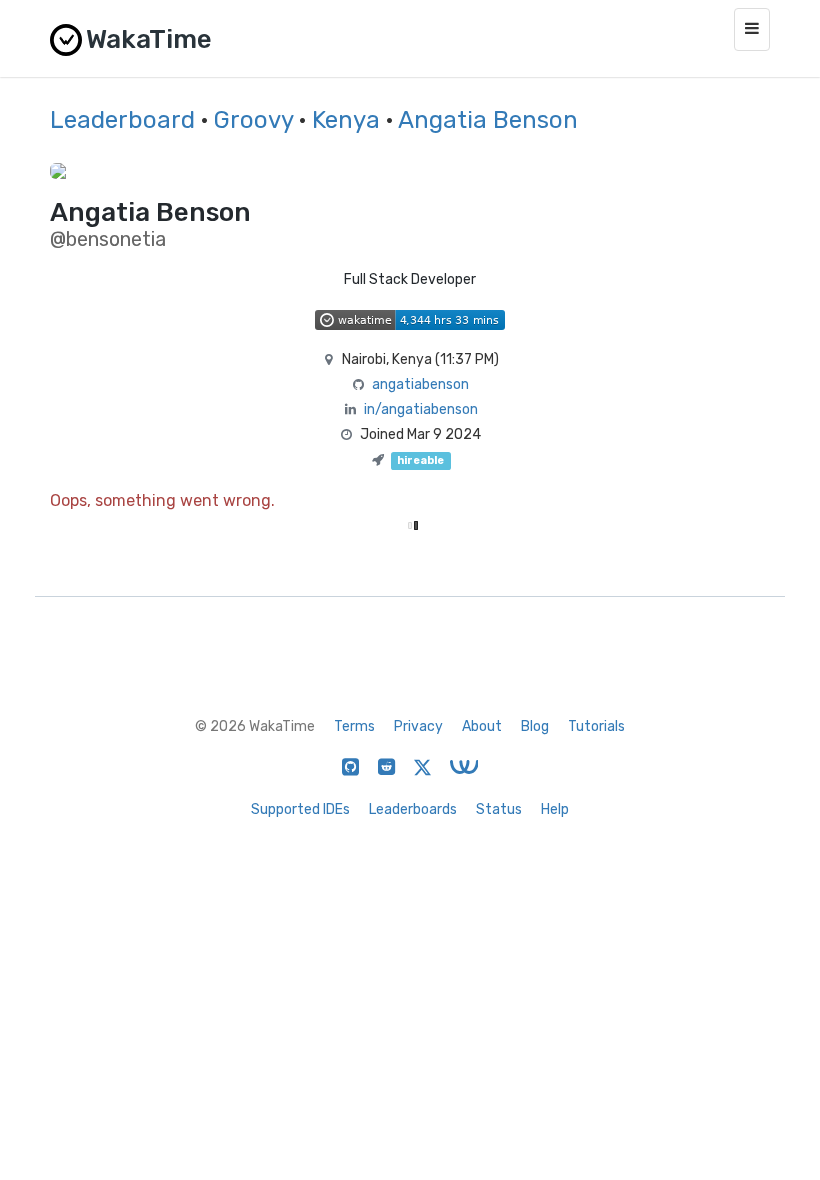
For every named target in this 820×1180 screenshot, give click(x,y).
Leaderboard (122, 120)
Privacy (418, 726)
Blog (535, 726)
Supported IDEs (300, 809)
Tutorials (596, 726)
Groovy (253, 120)
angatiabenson (420, 384)
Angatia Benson (488, 120)
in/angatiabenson (421, 409)
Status (499, 809)
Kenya (346, 120)
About (482, 726)
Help (555, 809)
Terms (354, 726)
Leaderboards (413, 809)
